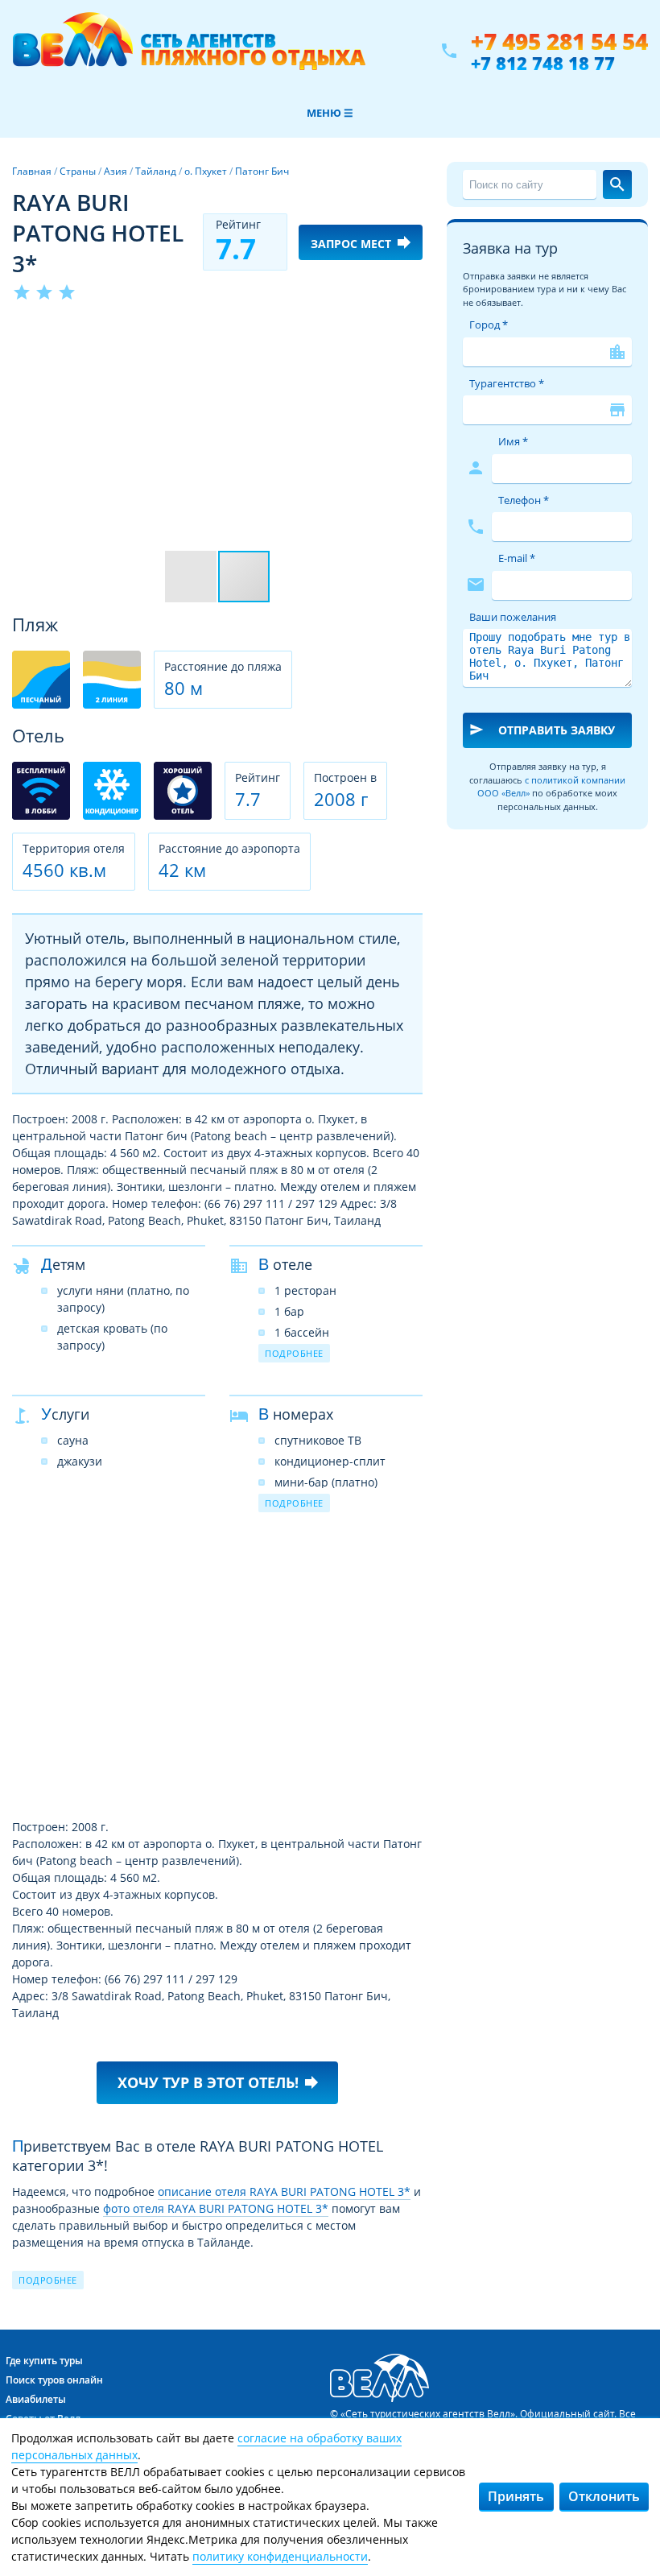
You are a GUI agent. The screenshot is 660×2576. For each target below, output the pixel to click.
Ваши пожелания (513, 617)
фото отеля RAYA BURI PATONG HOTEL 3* (216, 2208)
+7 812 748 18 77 (543, 63)
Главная (32, 171)
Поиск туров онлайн (54, 2380)
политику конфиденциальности (280, 2556)
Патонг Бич (262, 171)
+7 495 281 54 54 (559, 41)
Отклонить (604, 2496)
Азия (115, 171)
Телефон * (524, 500)
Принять (516, 2496)
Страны (78, 171)
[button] (408, 333)
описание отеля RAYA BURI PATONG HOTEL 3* (284, 2191)
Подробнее (294, 1353)
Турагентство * (507, 383)
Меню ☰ (330, 113)
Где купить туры (44, 2361)
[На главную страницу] (189, 51)
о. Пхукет (206, 171)
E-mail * (517, 558)
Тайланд (156, 171)
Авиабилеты (36, 2399)
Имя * (513, 441)
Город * (489, 325)
